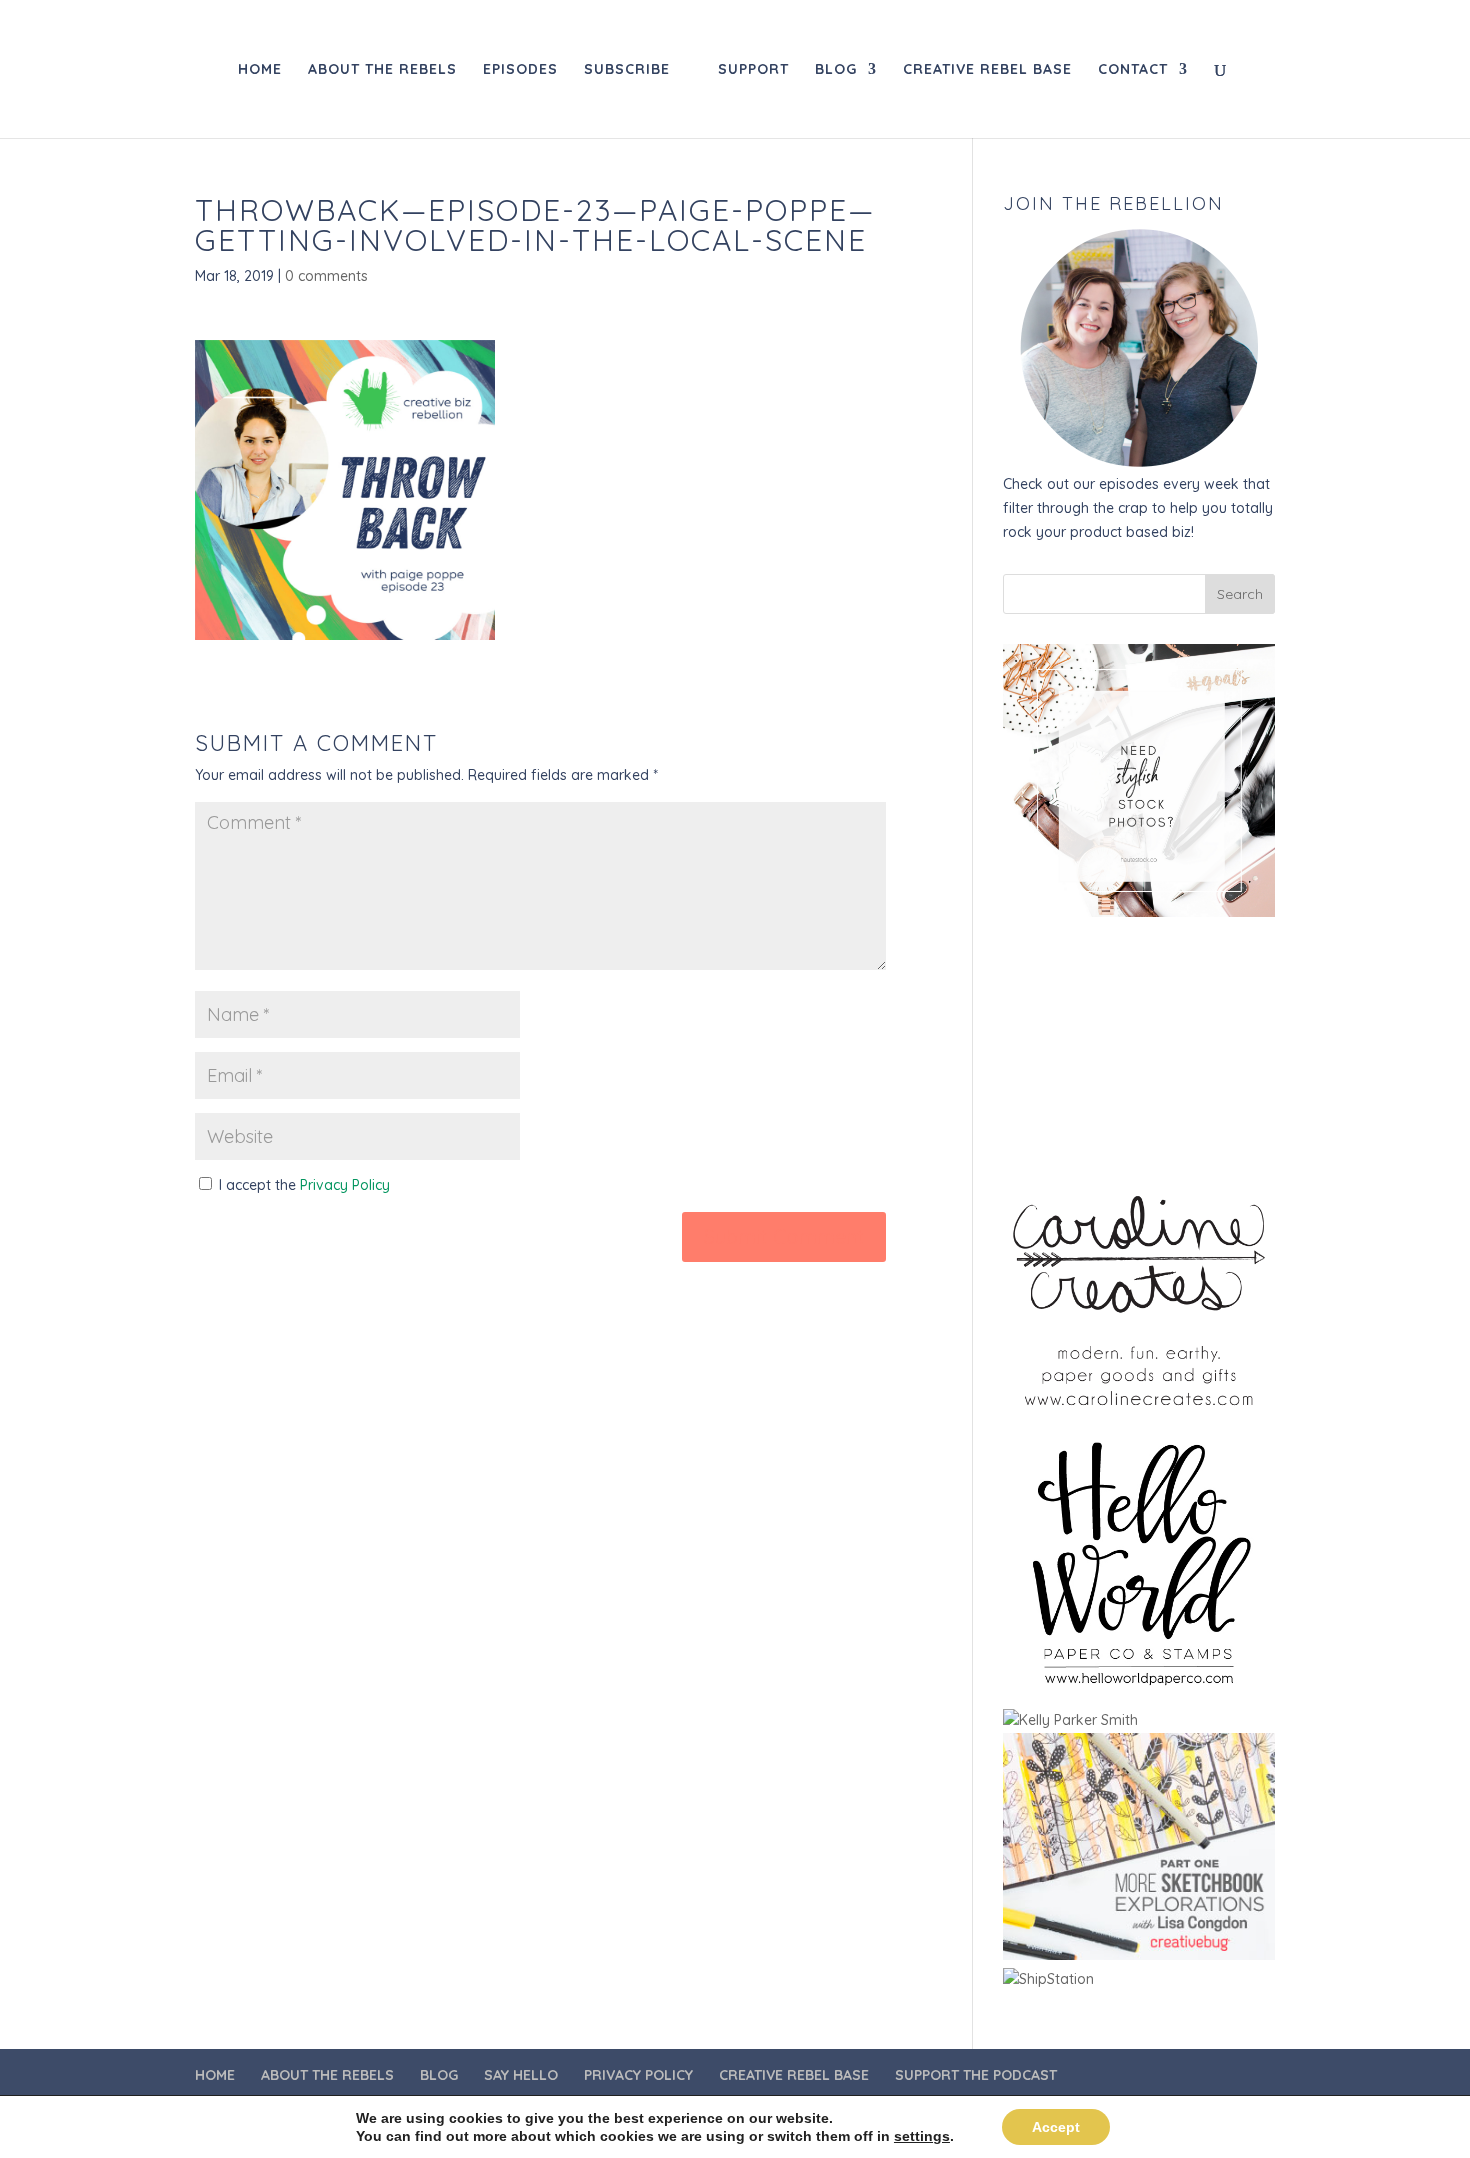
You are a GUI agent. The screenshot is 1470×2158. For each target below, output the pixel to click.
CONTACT (1133, 70)
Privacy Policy (345, 1185)
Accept (1056, 2127)
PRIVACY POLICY (638, 2075)
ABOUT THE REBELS (382, 70)
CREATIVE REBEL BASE (987, 70)
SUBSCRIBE (627, 70)
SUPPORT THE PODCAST (976, 2075)
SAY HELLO (521, 2075)
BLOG (836, 70)
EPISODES (520, 70)
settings (922, 2136)
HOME (260, 70)
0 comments (326, 276)
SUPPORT (753, 70)
